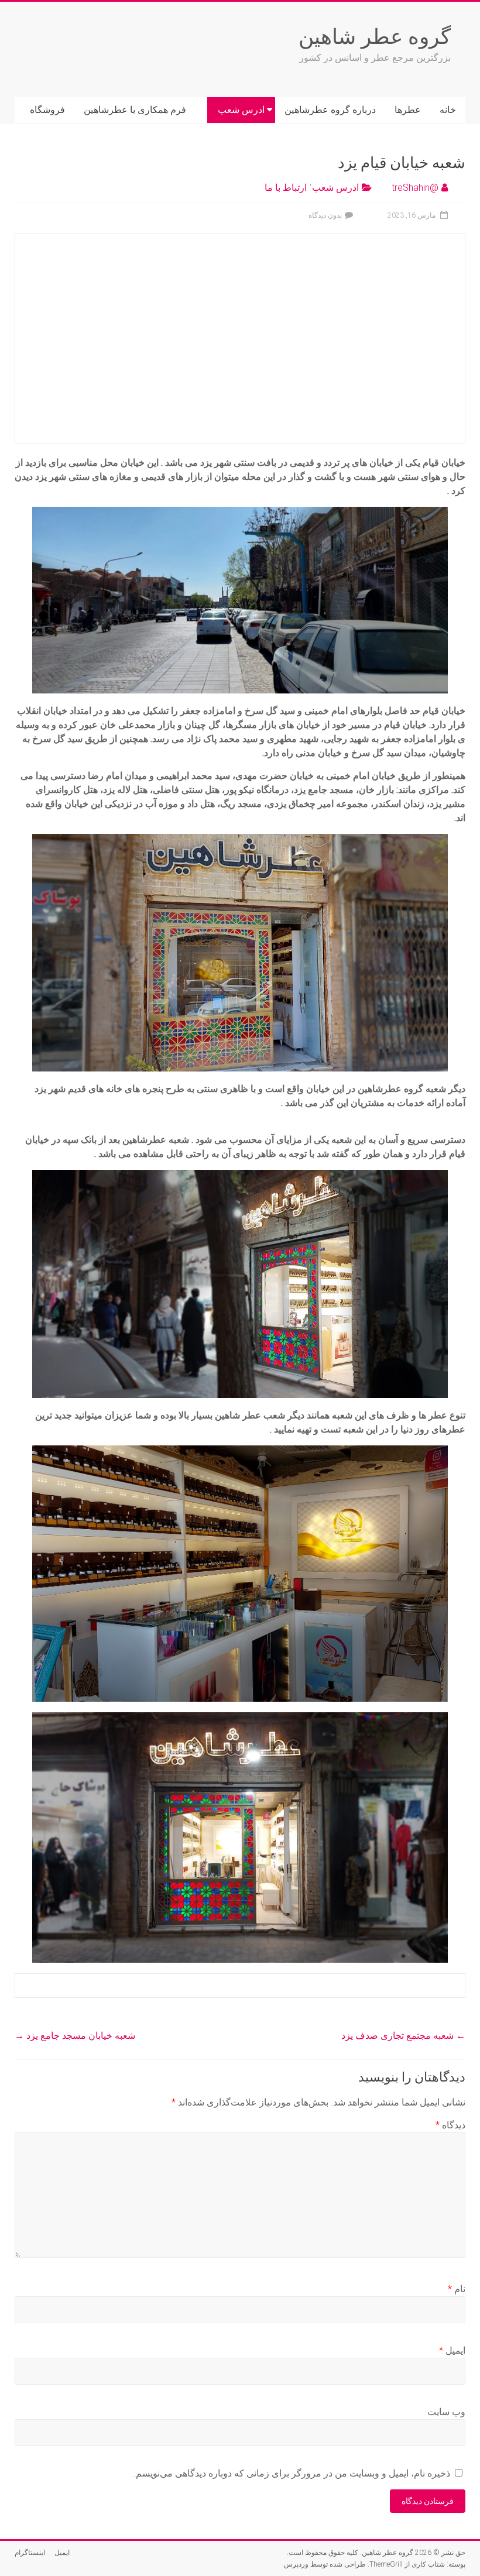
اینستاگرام (30, 2553)
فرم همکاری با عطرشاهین (135, 110)
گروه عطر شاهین (375, 36)
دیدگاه (450, 2125)
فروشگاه (47, 110)
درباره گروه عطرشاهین (330, 110)
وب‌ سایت (446, 2412)
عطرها (408, 110)
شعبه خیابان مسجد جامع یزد (75, 2036)
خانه (448, 110)
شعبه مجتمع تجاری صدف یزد (403, 2036)
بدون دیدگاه (325, 215)
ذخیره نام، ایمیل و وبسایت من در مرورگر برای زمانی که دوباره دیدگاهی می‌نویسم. (292, 2473)
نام (457, 2289)
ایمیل (452, 2350)
